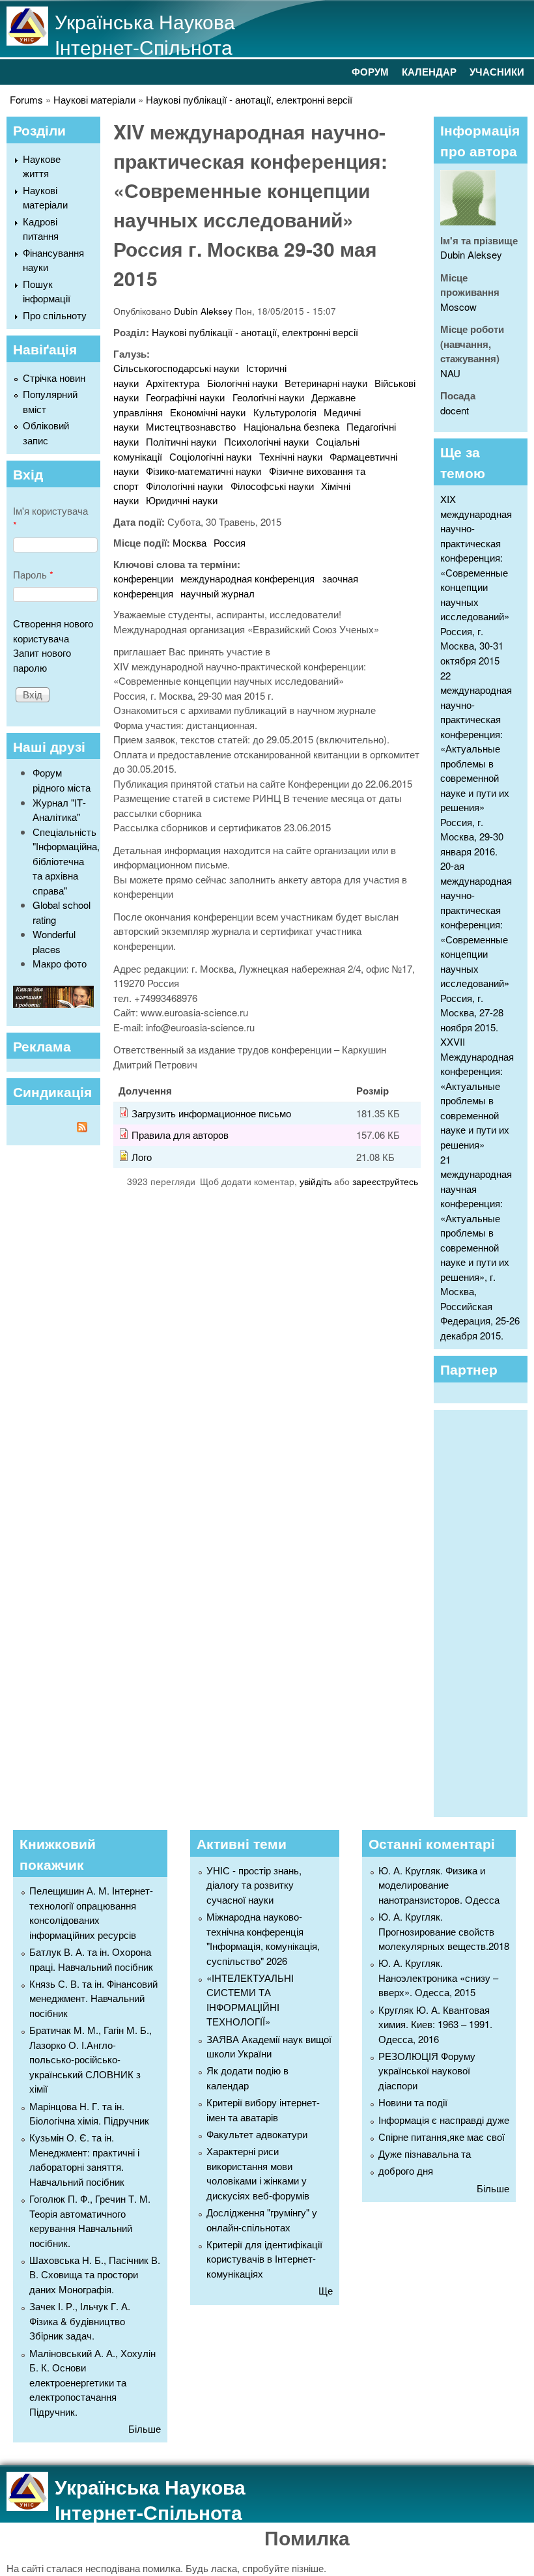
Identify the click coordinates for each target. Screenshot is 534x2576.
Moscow (458, 307)
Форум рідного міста (62, 780)
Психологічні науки (266, 441)
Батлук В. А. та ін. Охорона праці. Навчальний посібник (91, 1959)
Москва (190, 542)
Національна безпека (291, 426)
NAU (450, 373)
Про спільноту (55, 315)
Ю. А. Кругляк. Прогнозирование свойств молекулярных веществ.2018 (444, 1931)
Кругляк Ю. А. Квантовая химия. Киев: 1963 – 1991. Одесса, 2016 (435, 2024)
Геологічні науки (268, 397)
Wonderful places (54, 941)
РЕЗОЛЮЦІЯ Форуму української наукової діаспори (427, 2070)
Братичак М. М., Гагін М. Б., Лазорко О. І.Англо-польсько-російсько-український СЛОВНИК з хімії (91, 2059)
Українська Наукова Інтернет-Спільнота (145, 34)
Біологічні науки (242, 383)
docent (455, 410)
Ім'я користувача (50, 518)
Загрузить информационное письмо (211, 1113)
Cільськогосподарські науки (176, 368)
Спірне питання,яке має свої (442, 2137)
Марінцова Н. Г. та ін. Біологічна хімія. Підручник (89, 2113)
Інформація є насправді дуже (444, 2120)
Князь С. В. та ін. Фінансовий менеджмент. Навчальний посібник (93, 1998)
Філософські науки (272, 486)
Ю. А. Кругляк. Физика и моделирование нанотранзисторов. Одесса (439, 1885)
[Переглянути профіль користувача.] (468, 221)
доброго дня (406, 2170)
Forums (26, 99)
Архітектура (173, 383)
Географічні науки (185, 397)
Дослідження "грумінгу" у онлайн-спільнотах (262, 2220)
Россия (230, 542)
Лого (142, 1157)
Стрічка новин (54, 378)
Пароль (33, 574)
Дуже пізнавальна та (425, 2154)
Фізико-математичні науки (204, 471)
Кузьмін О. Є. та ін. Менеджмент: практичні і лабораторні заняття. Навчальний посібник (84, 2159)
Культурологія (285, 412)
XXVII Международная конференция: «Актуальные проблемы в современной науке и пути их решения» (477, 1093)
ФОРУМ (370, 72)
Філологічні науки (184, 486)
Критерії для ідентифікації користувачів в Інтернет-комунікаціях (264, 2259)
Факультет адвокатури (257, 2134)
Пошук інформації (47, 291)
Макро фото (60, 963)
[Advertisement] (487, 1612)
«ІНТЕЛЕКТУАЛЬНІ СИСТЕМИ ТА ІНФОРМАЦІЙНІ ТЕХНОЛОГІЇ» (250, 2000)
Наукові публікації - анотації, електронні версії (249, 99)
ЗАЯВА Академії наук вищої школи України (269, 2046)
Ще (326, 2290)
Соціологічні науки (210, 456)
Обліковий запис (46, 433)
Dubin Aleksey (203, 311)
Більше (145, 2428)
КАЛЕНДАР (429, 72)
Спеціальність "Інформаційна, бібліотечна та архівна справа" (66, 861)
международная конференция (247, 578)
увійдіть (316, 1181)
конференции (143, 578)
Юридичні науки (182, 500)
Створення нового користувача (53, 631)
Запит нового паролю (42, 660)
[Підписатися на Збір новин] (53, 1129)
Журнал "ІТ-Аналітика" (59, 810)
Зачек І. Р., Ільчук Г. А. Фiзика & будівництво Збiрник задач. (80, 2321)
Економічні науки (208, 412)
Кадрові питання (41, 229)
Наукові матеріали (94, 99)
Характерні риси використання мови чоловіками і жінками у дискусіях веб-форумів (258, 2173)
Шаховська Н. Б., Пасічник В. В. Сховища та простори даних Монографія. (95, 2274)
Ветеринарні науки (326, 383)
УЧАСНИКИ (497, 72)
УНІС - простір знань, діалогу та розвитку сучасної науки (254, 1885)
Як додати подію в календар (247, 2078)
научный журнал (218, 593)
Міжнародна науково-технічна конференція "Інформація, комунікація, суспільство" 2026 (263, 1939)
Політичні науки (181, 441)
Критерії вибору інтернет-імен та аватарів (263, 2110)
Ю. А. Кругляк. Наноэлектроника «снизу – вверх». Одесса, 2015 (438, 1977)
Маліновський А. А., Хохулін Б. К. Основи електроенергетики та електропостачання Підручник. (92, 2382)
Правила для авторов (180, 1135)
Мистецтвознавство (191, 426)
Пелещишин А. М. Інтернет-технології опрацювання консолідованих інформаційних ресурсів (91, 1912)
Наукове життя (42, 166)
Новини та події (413, 2102)
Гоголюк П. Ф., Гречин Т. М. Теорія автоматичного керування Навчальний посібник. (90, 2221)
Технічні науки (291, 456)
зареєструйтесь (385, 1181)
